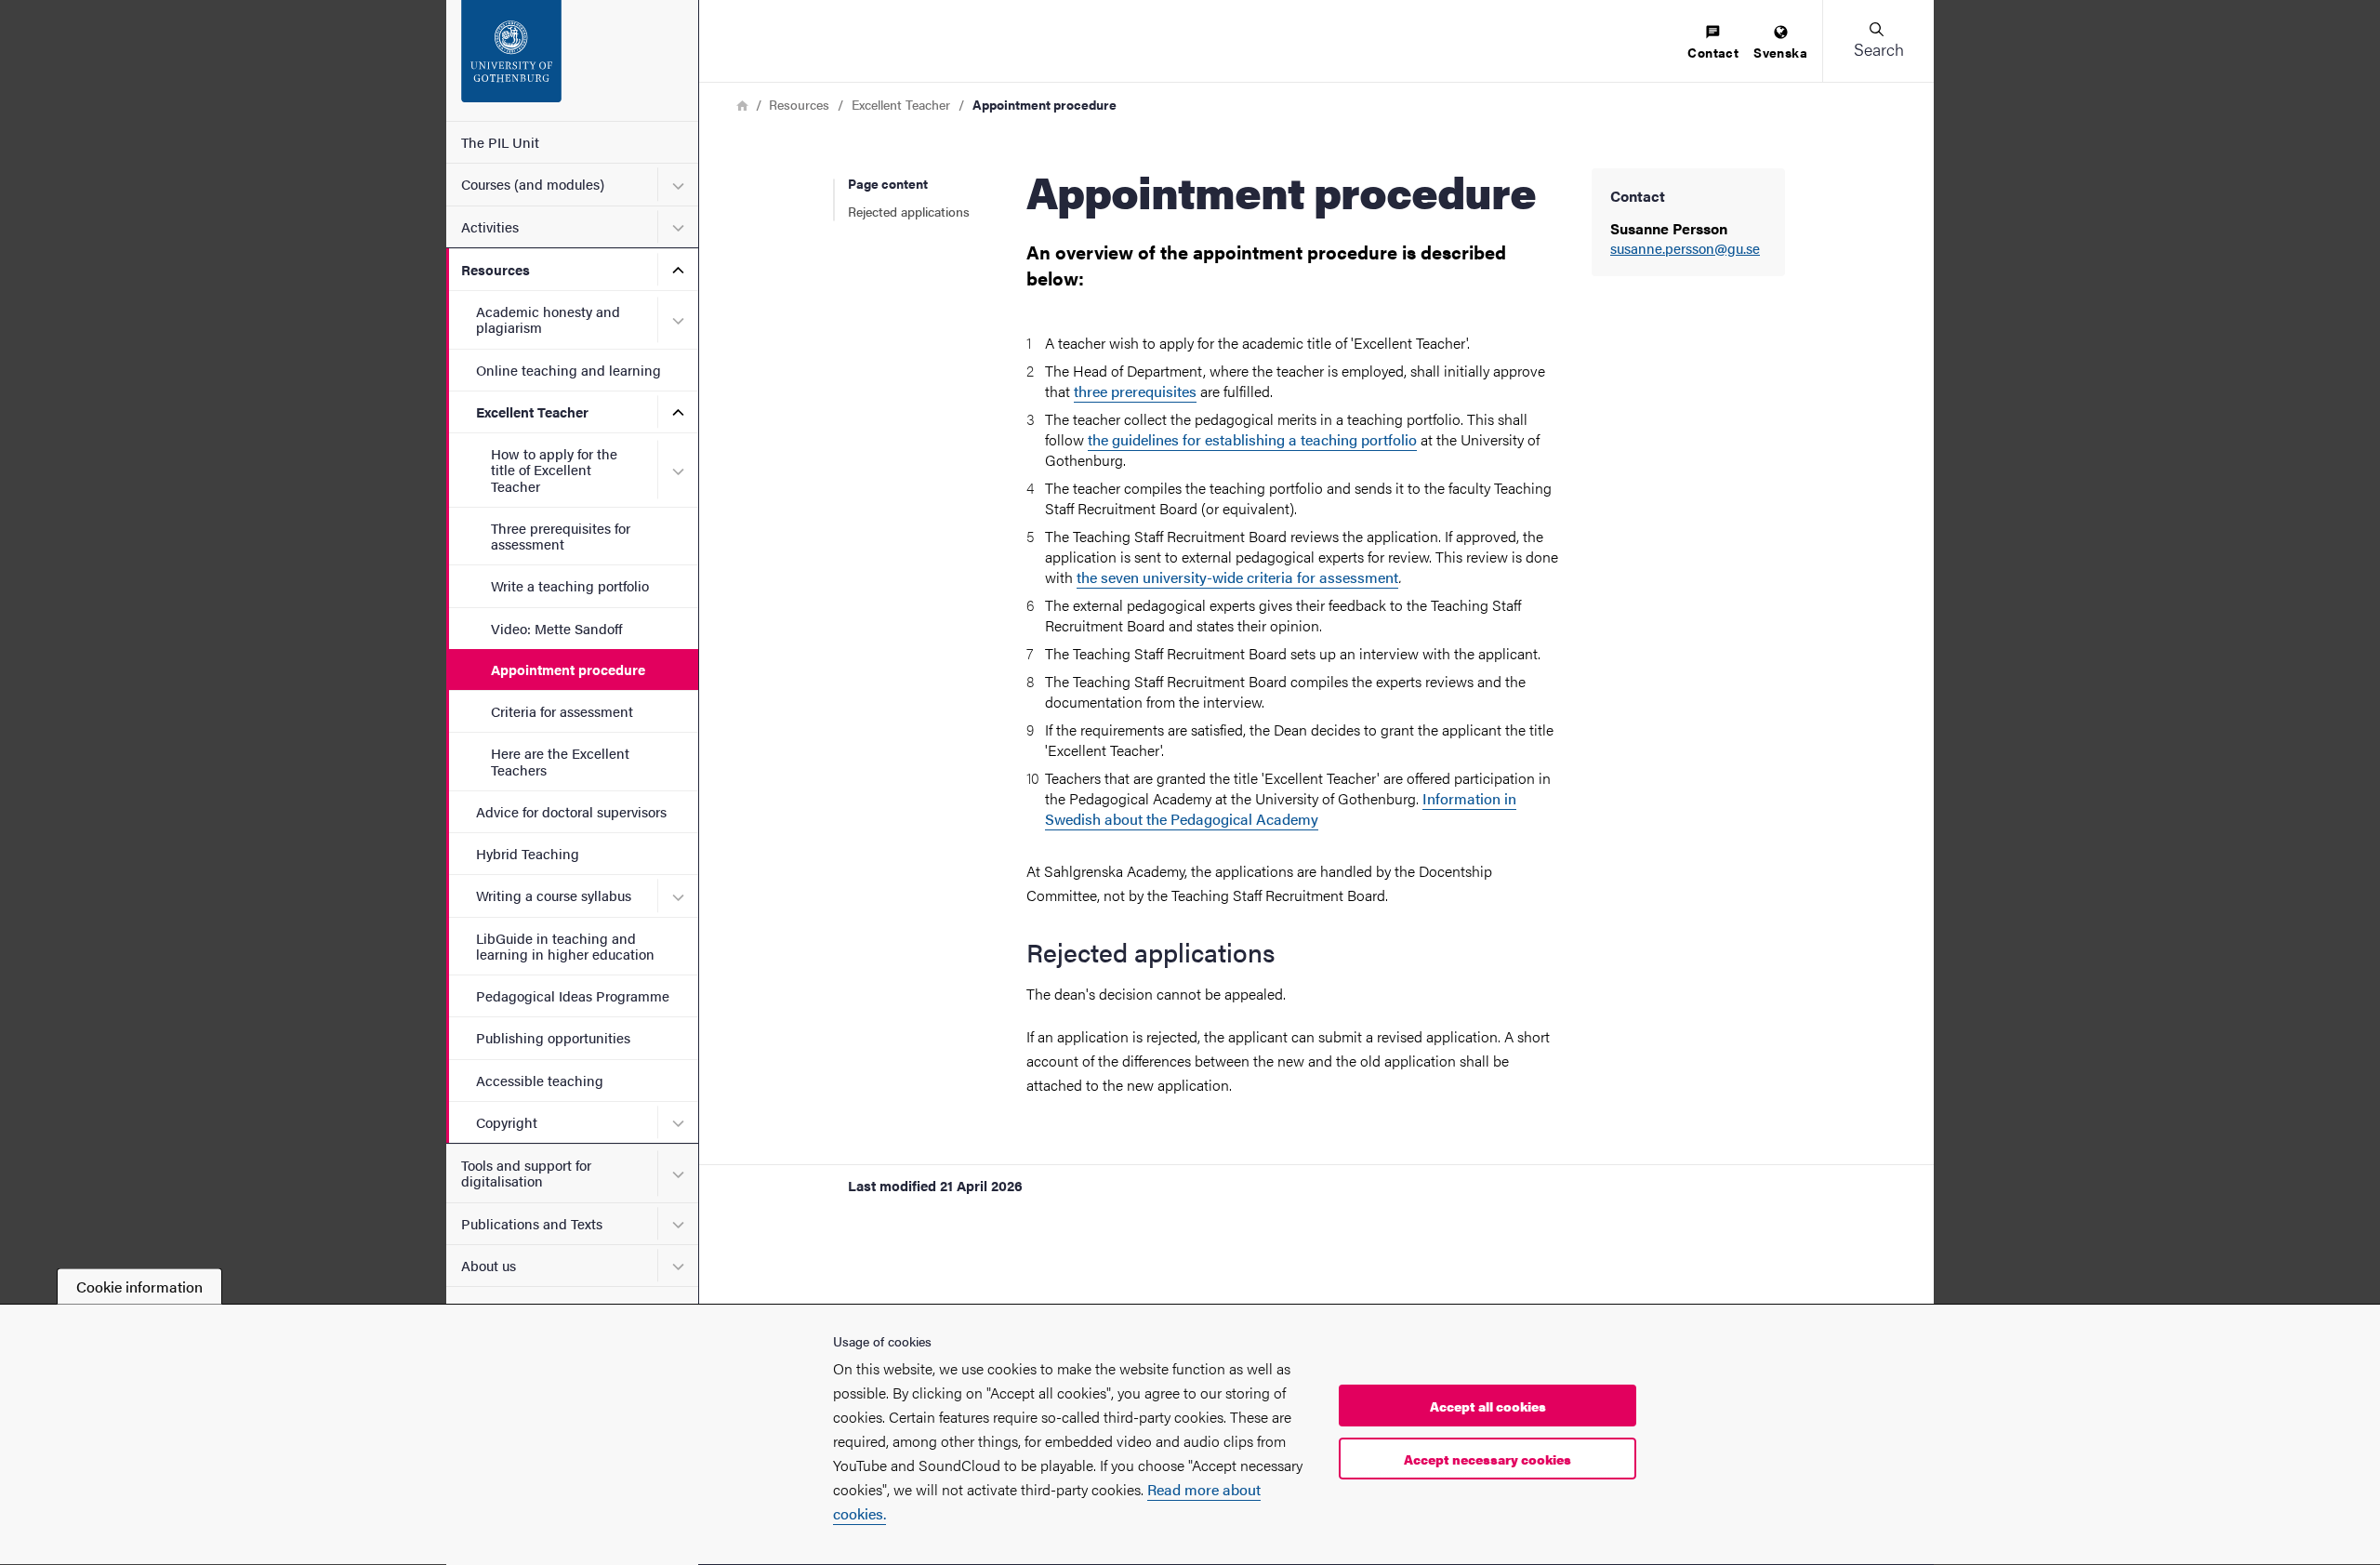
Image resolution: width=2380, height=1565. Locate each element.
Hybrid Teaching (528, 853)
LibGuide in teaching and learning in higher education (565, 946)
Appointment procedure (568, 669)
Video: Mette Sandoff (557, 628)
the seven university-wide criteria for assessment (1237, 577)
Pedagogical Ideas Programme (573, 995)
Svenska (1780, 52)
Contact (1713, 52)
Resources (496, 269)
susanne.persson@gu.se (1685, 249)
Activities (490, 226)
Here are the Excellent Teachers (560, 761)
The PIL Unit (500, 142)
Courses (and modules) (533, 184)
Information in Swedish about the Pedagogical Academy (1281, 809)
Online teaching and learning (569, 370)
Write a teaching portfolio (570, 585)
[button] (1878, 41)
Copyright (507, 1122)
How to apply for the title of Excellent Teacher (554, 470)
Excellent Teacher (532, 411)
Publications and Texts (532, 1223)
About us (489, 1265)
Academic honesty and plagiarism (548, 319)
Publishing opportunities (553, 1037)
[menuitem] (1713, 43)
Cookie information (139, 1286)
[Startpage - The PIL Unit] (572, 60)
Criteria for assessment (562, 711)
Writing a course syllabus (554, 895)
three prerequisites (1135, 391)
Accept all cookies (1488, 1406)
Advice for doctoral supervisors (571, 811)
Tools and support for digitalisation (526, 1173)
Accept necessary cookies (1487, 1459)
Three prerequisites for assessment (561, 536)
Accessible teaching (540, 1080)
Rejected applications (909, 211)
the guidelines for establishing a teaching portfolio (1252, 439)
